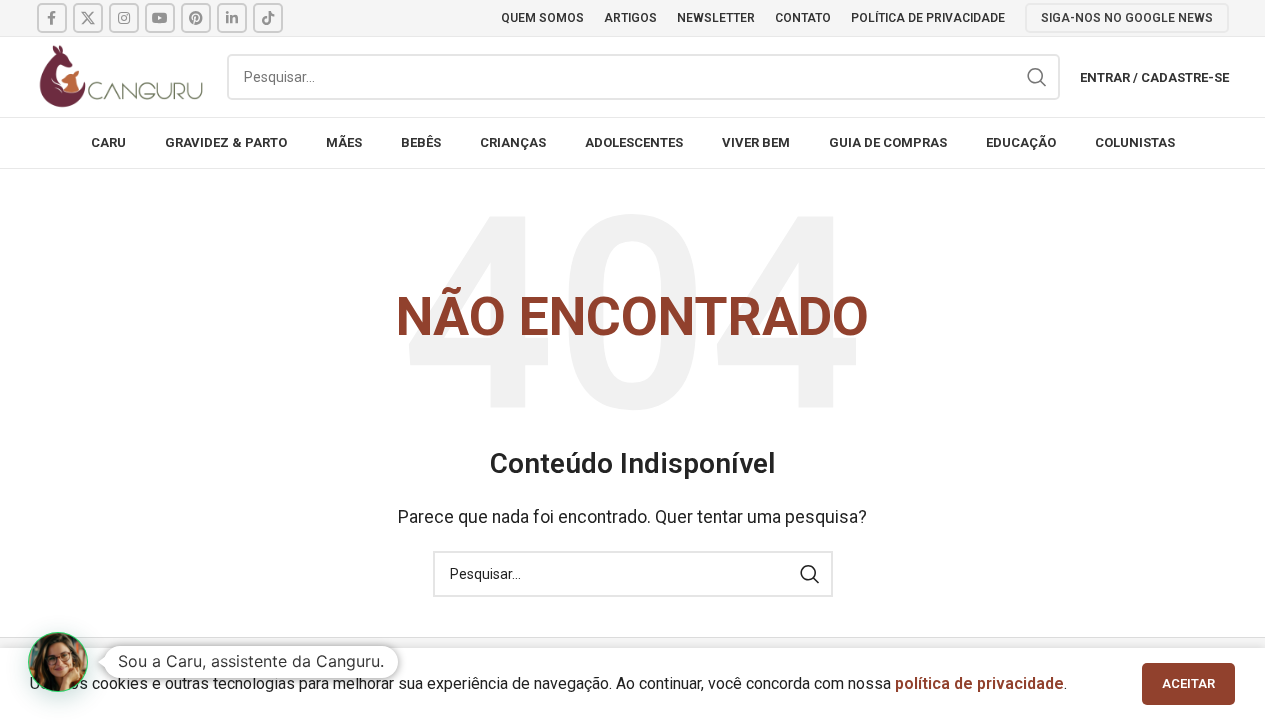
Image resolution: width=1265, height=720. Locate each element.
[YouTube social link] (160, 18)
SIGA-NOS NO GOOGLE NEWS (1127, 18)
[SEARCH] (1037, 77)
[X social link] (88, 18)
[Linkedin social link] (232, 18)
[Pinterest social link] (196, 18)
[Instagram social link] (124, 18)
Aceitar (1188, 683)
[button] (58, 662)
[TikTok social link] (268, 18)
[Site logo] (122, 75)
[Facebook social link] (52, 18)
